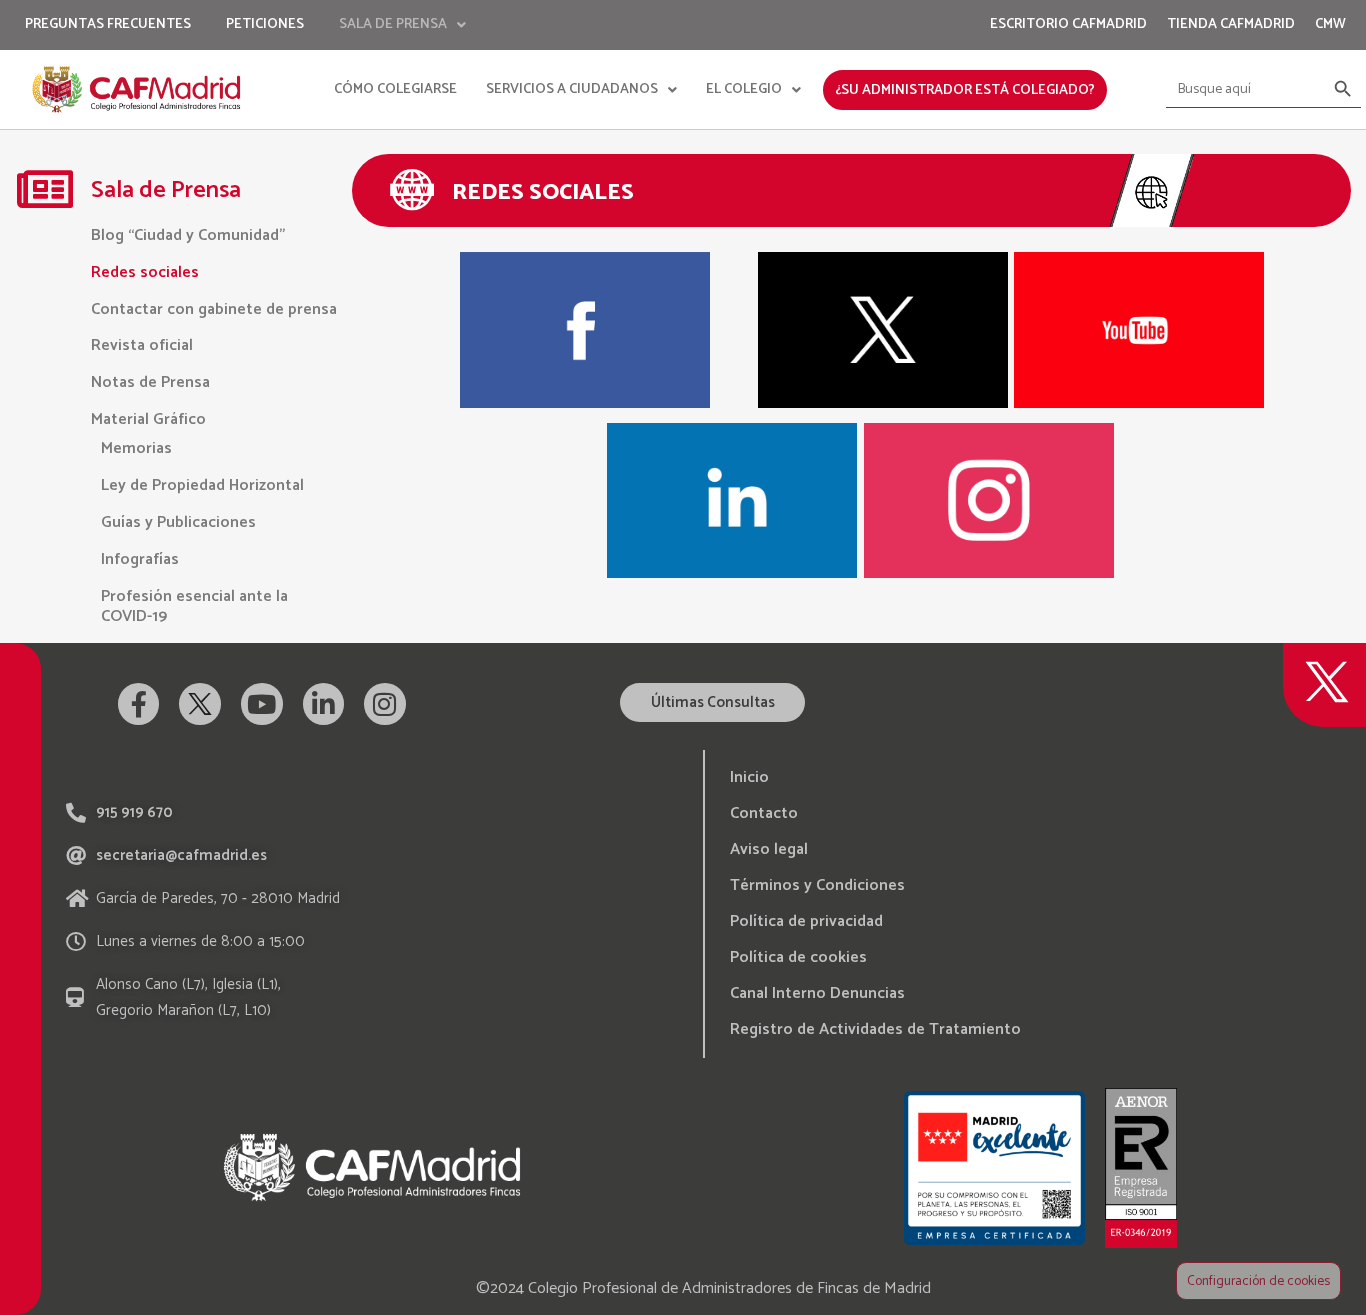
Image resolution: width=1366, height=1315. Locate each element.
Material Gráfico (148, 419)
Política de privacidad (806, 921)
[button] (712, 702)
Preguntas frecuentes (108, 24)
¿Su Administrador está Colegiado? (965, 90)
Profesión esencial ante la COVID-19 (194, 607)
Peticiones (265, 24)
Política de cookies (798, 957)
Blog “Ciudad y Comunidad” (188, 235)
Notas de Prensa (150, 382)
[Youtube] (262, 704)
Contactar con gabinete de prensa (214, 309)
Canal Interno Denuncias (817, 993)
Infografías (140, 559)
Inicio (749, 777)
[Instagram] (385, 704)
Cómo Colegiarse (395, 89)
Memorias (136, 448)
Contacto (764, 813)
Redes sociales (145, 272)
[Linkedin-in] (324, 704)
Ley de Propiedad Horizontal (202, 485)
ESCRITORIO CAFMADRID (1068, 24)
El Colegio (744, 89)
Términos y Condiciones (817, 885)
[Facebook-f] (139, 704)
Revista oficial (142, 345)
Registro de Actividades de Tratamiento (875, 1029)
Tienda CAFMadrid (1231, 24)
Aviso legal (769, 849)
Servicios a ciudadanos (572, 89)
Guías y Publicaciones (178, 522)
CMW (1330, 24)
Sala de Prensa (393, 24)
